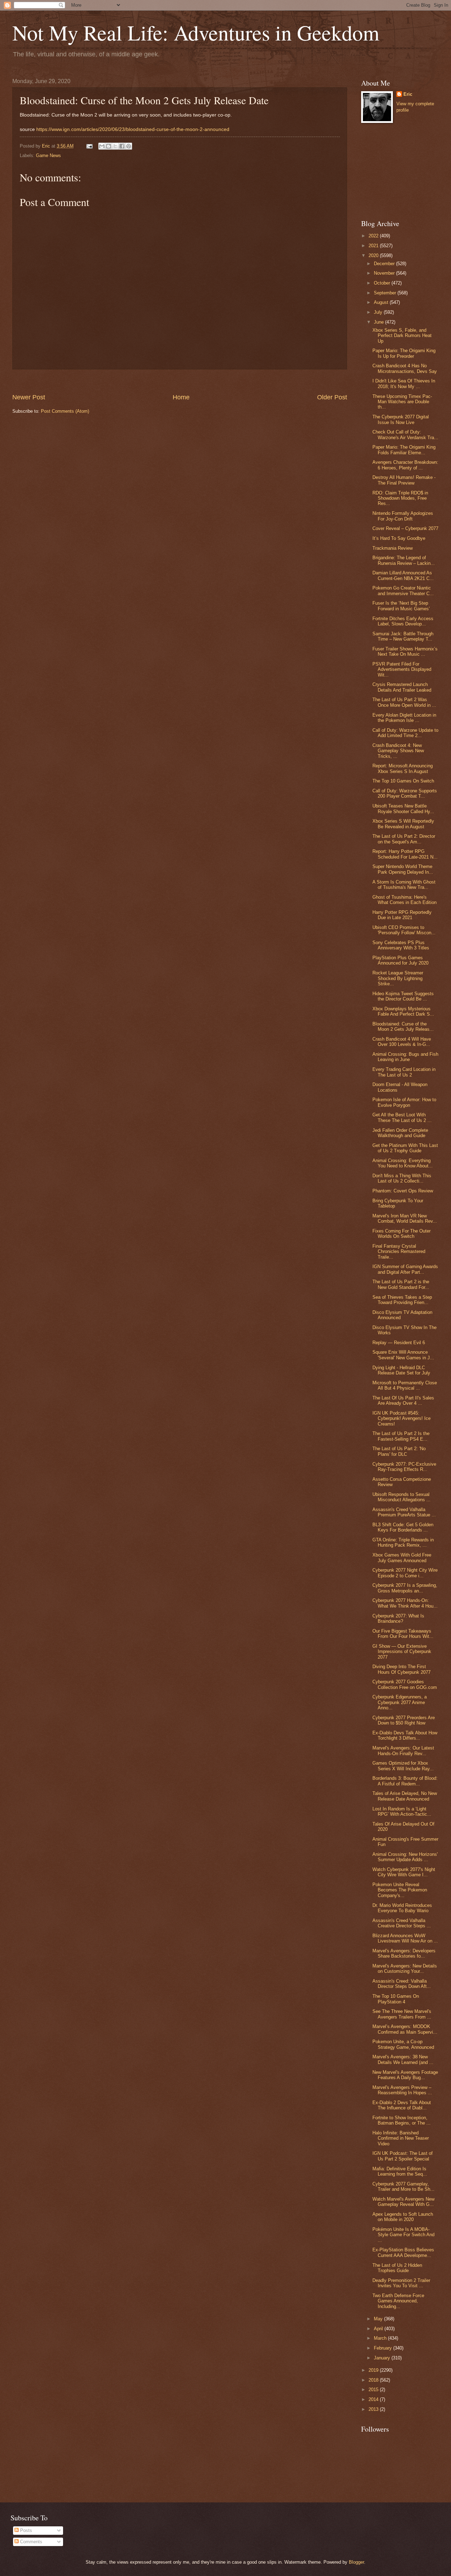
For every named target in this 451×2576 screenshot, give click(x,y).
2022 (374, 236)
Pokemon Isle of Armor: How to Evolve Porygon (404, 1102)
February (384, 2348)
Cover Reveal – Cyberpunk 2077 (405, 528)
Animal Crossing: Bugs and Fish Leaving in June (405, 1057)
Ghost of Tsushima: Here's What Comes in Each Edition (404, 900)
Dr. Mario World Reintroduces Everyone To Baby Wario (402, 1908)
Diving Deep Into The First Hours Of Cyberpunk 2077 (401, 1669)
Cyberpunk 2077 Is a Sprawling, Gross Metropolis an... (405, 1588)
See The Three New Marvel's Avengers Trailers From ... (402, 2014)
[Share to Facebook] (122, 146)
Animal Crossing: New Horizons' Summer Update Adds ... (405, 1857)
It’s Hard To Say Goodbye (399, 538)
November (385, 273)
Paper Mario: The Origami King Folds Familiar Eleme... (404, 450)
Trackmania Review (393, 548)
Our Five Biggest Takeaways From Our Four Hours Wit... (403, 1634)
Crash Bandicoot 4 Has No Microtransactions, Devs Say (405, 368)
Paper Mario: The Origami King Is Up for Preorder (404, 353)
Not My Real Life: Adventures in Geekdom (196, 32)
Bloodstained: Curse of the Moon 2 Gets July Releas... (403, 1027)
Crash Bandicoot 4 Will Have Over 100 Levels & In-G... (402, 1042)
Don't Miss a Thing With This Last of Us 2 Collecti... (402, 1178)
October (383, 283)
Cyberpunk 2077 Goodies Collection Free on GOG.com (405, 1684)
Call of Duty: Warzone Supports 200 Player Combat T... (405, 793)
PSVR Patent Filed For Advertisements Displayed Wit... (402, 669)
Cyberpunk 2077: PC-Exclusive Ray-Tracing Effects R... (404, 1467)
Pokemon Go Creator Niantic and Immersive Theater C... (403, 591)
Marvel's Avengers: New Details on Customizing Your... (405, 1969)
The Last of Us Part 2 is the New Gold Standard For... (401, 1284)
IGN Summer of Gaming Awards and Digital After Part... (405, 1269)
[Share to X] (115, 146)
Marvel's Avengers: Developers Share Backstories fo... (404, 1953)
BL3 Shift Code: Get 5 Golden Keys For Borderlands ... (403, 1527)
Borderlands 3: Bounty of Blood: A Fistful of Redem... (405, 1781)
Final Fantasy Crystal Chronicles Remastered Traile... (399, 1252)
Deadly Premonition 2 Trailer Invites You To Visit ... (401, 2283)
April (379, 2329)
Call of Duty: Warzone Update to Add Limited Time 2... (405, 733)
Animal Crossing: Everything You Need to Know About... (403, 1163)
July (379, 312)
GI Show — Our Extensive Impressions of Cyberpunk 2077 (402, 1652)
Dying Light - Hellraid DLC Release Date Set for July (401, 1370)
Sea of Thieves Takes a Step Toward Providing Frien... (402, 1300)
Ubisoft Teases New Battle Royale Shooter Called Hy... (403, 809)
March (381, 2338)
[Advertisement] (180, 381)
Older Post (332, 397)
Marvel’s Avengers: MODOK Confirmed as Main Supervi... (405, 2029)
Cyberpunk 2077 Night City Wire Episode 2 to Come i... (405, 1573)
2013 (374, 2409)
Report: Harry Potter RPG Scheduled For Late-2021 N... (405, 854)
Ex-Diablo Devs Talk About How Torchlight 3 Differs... (405, 1735)
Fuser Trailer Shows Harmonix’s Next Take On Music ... (405, 651)
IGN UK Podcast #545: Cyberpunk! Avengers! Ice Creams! (401, 1418)
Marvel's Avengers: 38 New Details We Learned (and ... (403, 2059)
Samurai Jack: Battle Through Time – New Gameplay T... (403, 636)
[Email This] (102, 146)
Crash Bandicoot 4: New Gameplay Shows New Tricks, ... (398, 751)
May (379, 2319)
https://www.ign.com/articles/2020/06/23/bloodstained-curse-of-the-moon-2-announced (133, 129)
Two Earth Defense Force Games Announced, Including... (398, 2301)
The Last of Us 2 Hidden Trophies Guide (397, 2268)
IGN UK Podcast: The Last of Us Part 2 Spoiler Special (403, 2156)
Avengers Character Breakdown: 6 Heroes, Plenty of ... (405, 465)
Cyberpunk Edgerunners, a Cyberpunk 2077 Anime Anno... (400, 1702)
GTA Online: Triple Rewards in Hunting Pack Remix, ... (403, 1542)
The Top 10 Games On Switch (403, 781)
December (385, 264)
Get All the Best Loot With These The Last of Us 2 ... (402, 1117)
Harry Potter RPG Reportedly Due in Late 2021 (402, 915)
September (386, 293)
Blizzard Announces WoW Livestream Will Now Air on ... (405, 1938)
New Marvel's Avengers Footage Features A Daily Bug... (405, 2075)
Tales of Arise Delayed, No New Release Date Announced (405, 1796)
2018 (374, 2380)
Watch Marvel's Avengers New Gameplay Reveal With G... (403, 2202)
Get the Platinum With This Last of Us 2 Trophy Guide (405, 1148)
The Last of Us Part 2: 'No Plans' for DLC (399, 1451)
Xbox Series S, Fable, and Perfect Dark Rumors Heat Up (402, 336)
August (382, 302)
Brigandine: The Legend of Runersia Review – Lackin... (404, 560)
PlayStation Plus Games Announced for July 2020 (400, 960)
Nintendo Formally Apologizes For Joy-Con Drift (403, 516)
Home (181, 397)
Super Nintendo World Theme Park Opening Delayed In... (403, 869)
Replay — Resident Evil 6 (399, 1343)
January (383, 2358)
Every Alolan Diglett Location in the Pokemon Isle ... (404, 718)
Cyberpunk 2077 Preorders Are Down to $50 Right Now (404, 1720)
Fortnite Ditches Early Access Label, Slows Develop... (403, 621)
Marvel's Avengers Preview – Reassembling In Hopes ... (402, 2090)
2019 (374, 2370)
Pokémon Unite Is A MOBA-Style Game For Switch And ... (403, 2235)
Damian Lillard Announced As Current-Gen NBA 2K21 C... (403, 575)
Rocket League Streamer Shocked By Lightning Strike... (398, 978)
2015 (374, 2390)
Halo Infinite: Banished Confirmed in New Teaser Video (401, 2138)
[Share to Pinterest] (129, 146)
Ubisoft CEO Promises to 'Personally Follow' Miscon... (404, 930)
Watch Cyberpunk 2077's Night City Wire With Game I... (404, 1872)
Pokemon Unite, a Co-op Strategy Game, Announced (403, 2044)
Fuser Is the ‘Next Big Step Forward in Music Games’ (401, 606)
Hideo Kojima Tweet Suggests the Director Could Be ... (403, 996)
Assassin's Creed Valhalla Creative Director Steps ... (402, 1923)
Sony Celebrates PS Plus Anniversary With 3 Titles (401, 945)
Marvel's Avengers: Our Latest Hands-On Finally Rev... (403, 1751)
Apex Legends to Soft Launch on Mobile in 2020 (403, 2217)
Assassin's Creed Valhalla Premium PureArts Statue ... (404, 1512)
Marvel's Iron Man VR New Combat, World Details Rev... (405, 1218)
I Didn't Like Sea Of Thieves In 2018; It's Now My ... (404, 383)
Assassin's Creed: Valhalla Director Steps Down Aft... (402, 1984)
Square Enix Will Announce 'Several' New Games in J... (403, 1355)
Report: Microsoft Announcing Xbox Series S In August (403, 768)
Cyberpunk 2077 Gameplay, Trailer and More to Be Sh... (403, 2187)
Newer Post (29, 397)
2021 (374, 246)
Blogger (356, 2562)
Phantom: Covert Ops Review (403, 1191)
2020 (374, 255)
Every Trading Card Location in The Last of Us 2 (404, 1072)
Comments (30, 2542)
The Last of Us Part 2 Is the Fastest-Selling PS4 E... (401, 1436)
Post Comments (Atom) (65, 411)
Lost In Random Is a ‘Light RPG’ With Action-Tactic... (402, 1811)
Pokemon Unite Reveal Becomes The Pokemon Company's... (400, 1890)
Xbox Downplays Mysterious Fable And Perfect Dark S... (403, 1011)
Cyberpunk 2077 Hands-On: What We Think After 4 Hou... (405, 1603)
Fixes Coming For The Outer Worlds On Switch (401, 1234)
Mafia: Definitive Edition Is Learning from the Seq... (400, 2171)
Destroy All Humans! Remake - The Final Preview (404, 480)
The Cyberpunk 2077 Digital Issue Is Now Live (401, 419)
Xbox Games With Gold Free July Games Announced (402, 1558)
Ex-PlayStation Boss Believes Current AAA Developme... (403, 2252)
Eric (408, 94)
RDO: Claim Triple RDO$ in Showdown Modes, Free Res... (400, 498)
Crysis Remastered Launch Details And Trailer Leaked (402, 687)
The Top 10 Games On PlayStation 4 (396, 1999)
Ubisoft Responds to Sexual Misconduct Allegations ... (401, 1497)
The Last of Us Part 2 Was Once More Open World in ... (404, 702)
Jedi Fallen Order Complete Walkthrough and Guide (400, 1133)
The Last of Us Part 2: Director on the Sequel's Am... (404, 839)
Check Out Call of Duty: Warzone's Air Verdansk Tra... (405, 435)
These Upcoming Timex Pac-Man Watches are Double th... (402, 402)
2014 (374, 2399)
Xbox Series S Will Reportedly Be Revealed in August (403, 824)
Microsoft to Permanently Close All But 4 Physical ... (405, 1385)
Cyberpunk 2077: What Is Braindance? (398, 1618)
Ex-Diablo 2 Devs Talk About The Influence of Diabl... (402, 2105)
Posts (25, 2530)
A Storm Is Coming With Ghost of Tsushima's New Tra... (404, 885)
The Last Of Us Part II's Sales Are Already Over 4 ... (403, 1401)
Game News (48, 155)
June (379, 322)
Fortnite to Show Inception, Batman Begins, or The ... (401, 2120)
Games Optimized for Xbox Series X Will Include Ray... (403, 1766)
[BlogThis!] (109, 146)
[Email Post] (89, 146)
